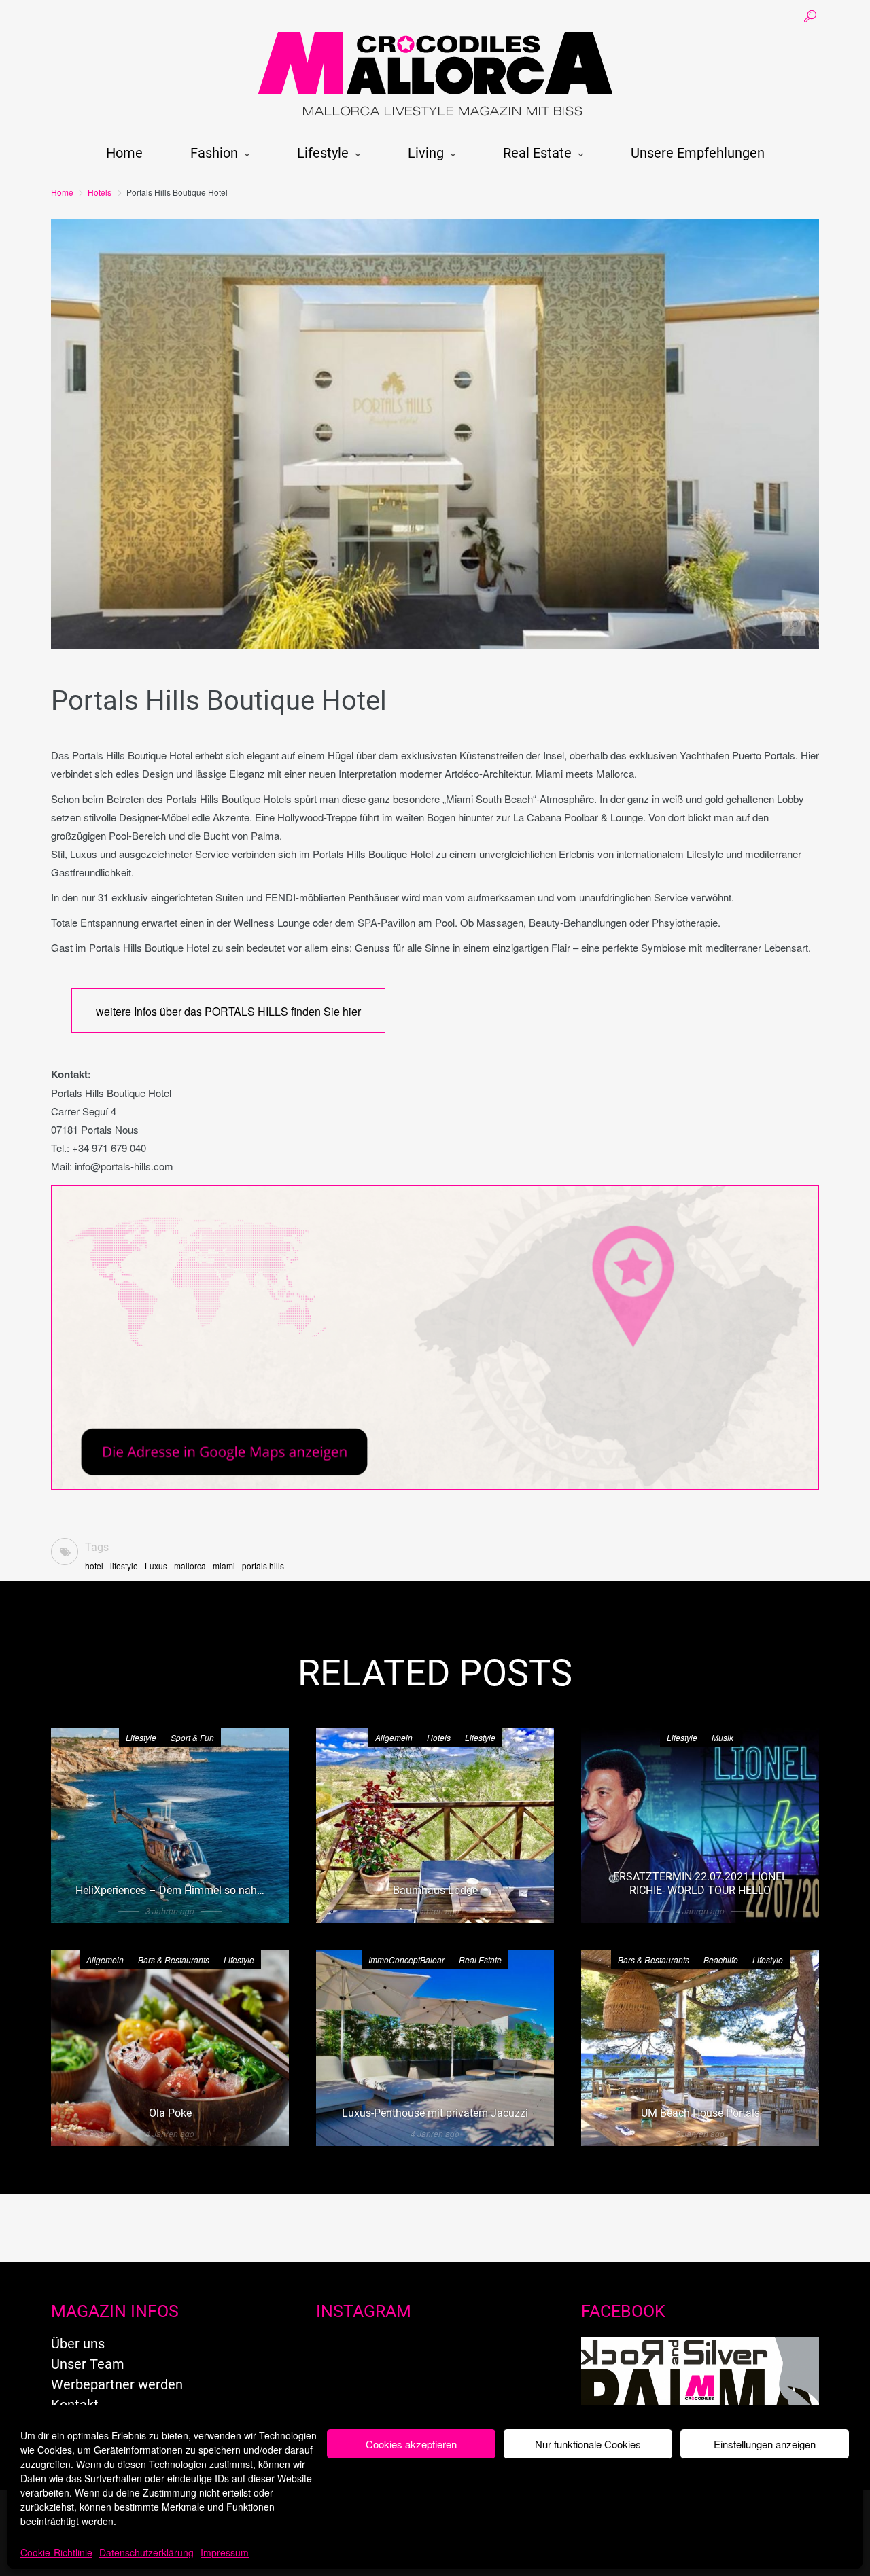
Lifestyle (323, 153)
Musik (723, 1737)
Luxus (156, 1566)
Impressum (225, 2552)
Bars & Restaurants (174, 1960)
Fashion (214, 153)
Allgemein (394, 1737)
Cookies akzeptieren (411, 2444)
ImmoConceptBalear (406, 1960)
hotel (94, 1566)
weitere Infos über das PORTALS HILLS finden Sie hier (228, 1011)
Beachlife (721, 1960)
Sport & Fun (192, 1737)
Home (124, 153)
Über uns (78, 2344)
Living (426, 153)
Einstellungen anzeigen (765, 2444)
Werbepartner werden (117, 2384)
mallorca (190, 1566)
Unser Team (88, 2364)
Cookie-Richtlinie (56, 2552)
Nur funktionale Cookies (588, 2444)
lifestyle (124, 1566)
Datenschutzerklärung (146, 2552)
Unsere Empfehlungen (698, 153)
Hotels (100, 192)
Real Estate (537, 153)
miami (224, 1566)
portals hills (263, 1566)
